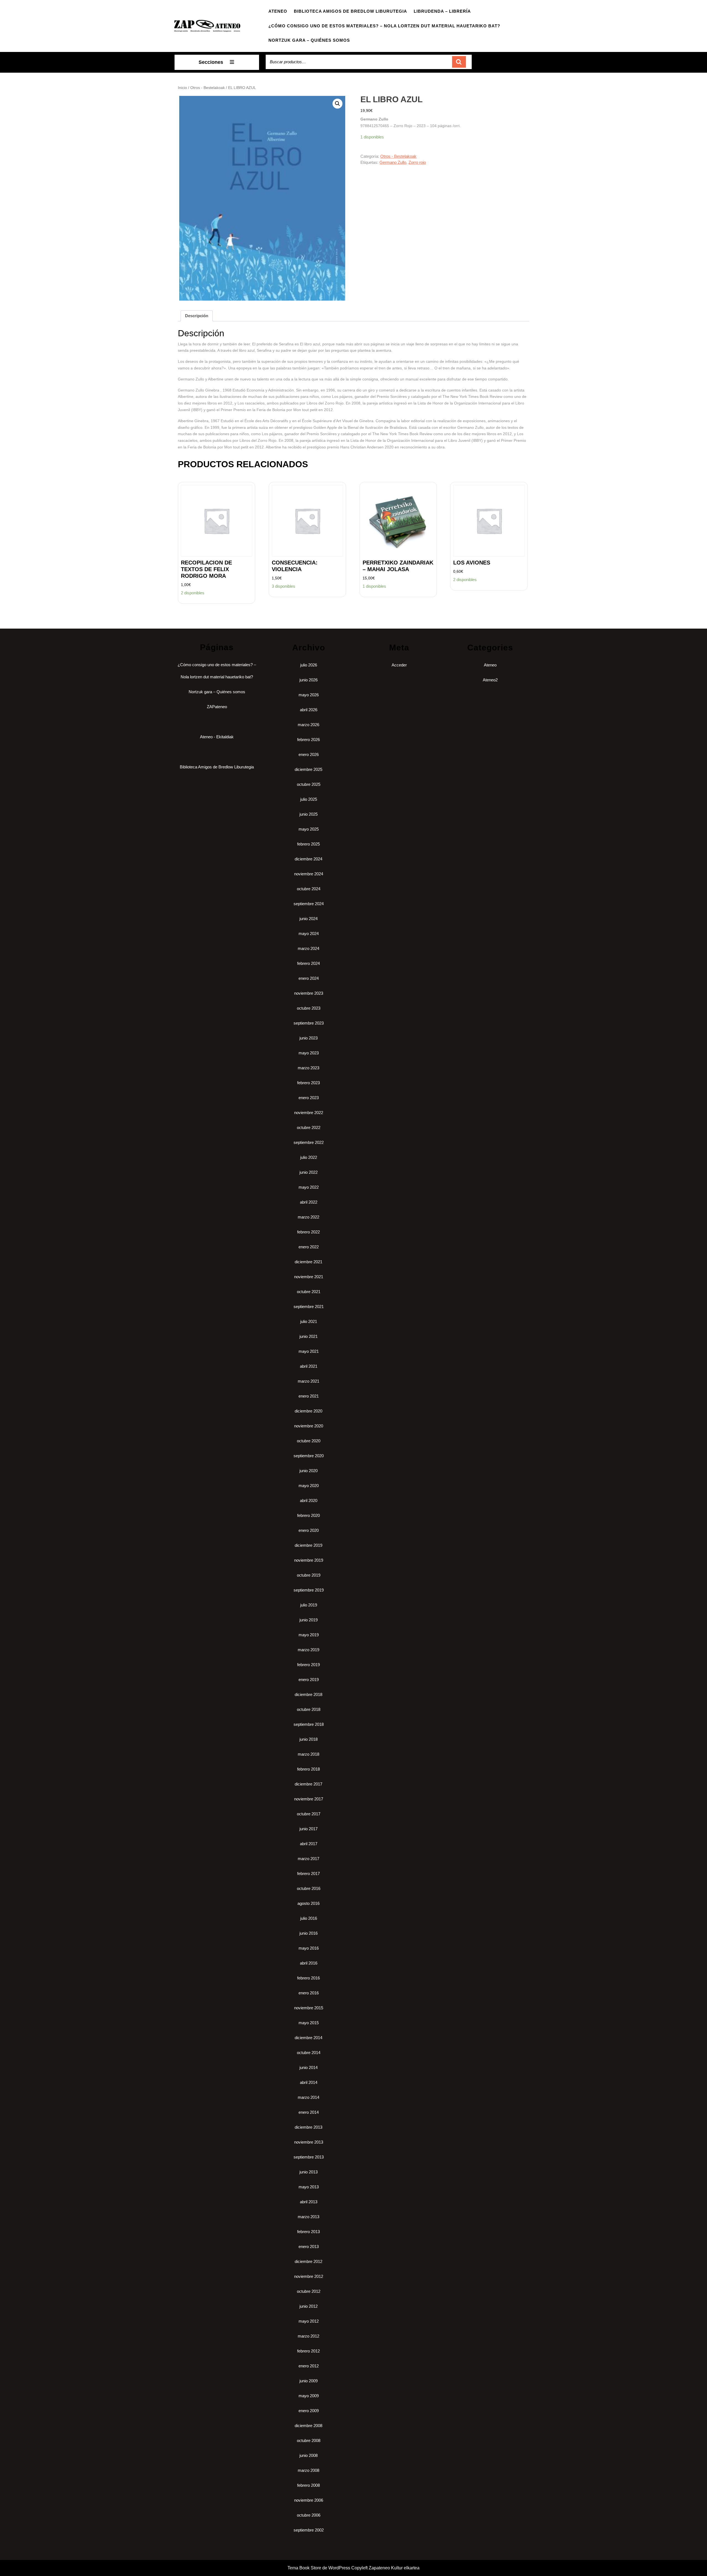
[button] (337, 104)
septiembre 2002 (309, 2530)
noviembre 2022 (309, 1113)
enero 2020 (309, 1530)
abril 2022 (309, 1202)
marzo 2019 (308, 1650)
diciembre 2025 (308, 769)
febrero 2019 (308, 1665)
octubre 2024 (309, 889)
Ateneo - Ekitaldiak (217, 737)
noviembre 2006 (309, 2500)
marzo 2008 (308, 2470)
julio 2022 (309, 1157)
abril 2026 (309, 710)
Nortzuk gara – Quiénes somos (309, 40)
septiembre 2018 (309, 1724)
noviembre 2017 (309, 1799)
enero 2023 (309, 1098)
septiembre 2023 (309, 1023)
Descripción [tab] (197, 316)
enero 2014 (309, 2112)
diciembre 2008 (308, 2426)
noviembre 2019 (309, 1560)
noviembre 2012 (309, 2276)
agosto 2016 (308, 1903)
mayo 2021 (309, 1351)
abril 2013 (309, 2202)
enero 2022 (309, 1247)
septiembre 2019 (309, 1590)
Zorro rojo (417, 162)
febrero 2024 (308, 963)
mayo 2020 (309, 1486)
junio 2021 (308, 1336)
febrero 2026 (308, 740)
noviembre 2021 (309, 1277)
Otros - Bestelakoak (208, 88)
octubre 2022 (309, 1127)
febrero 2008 (308, 2485)
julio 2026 (309, 665)
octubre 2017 (309, 1814)
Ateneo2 (490, 680)
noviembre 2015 (309, 2008)
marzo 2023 (308, 1068)
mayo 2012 (309, 2321)
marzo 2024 (308, 948)
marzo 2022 (308, 1217)
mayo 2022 (309, 1187)
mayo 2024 (309, 933)
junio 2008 (308, 2455)
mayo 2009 (309, 2396)
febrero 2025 (308, 844)
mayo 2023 (309, 1053)
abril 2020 (309, 1500)
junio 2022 (308, 1172)
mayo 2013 (309, 2187)
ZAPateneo (217, 707)
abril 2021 (309, 1366)
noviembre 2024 (309, 874)
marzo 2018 (308, 1754)
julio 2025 (309, 799)
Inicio (182, 88)
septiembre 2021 (309, 1307)
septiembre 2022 (309, 1142)
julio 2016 (309, 1918)
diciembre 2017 (308, 1784)
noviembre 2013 (309, 2142)
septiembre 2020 (309, 1456)
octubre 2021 (309, 1292)
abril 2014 (309, 2082)
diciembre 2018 (308, 1694)
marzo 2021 (308, 1381)
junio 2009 (308, 2381)
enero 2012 (309, 2366)
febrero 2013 (308, 2232)
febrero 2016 (308, 1978)
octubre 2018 (309, 1709)
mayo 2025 (309, 829)
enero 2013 (309, 2247)
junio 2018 (308, 1739)
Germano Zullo (393, 162)
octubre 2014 (309, 2053)
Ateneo (278, 11)
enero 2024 (309, 978)
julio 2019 (309, 1605)
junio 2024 (308, 919)
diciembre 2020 (308, 1411)
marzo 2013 (308, 2217)
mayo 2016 (309, 1948)
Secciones (211, 62)
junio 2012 (308, 2306)
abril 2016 (309, 1963)
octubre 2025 (309, 784)
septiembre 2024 (309, 904)
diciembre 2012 (308, 2261)
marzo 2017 (308, 1859)
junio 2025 (308, 814)
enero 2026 (309, 754)
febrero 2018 (308, 1769)
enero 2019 (309, 1680)
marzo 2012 (308, 2336)
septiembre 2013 (309, 2157)
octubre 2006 (309, 2515)
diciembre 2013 (308, 2127)
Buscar (459, 62)
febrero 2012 (308, 2351)
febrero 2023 (308, 1083)
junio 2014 (308, 2067)
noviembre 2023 (309, 993)
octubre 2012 (309, 2291)
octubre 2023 (309, 1008)
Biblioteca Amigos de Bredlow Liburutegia (350, 11)
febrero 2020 (308, 1515)
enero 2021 (309, 1396)
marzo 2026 (308, 725)
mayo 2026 (309, 695)
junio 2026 (308, 680)
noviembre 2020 (309, 1426)
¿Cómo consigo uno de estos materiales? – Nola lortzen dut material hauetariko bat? (384, 26)
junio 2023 (308, 1038)
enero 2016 (309, 1993)
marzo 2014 (308, 2097)
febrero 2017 (308, 1873)
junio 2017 (308, 1829)
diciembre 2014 (308, 2038)
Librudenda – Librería (442, 11)
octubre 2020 (309, 1441)
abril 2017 (309, 1844)
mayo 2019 (309, 1635)
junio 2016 (308, 1933)
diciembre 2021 (308, 1262)
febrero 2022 (308, 1232)
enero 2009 (309, 2411)
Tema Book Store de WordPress (319, 2568)
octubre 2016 (309, 1888)
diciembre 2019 (308, 1545)
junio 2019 (308, 1620)
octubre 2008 (309, 2440)
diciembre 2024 (308, 859)
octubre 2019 (309, 1575)
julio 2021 (309, 1321)
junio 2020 (308, 1471)
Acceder (399, 665)
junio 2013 (308, 2172)
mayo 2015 (309, 2023)
